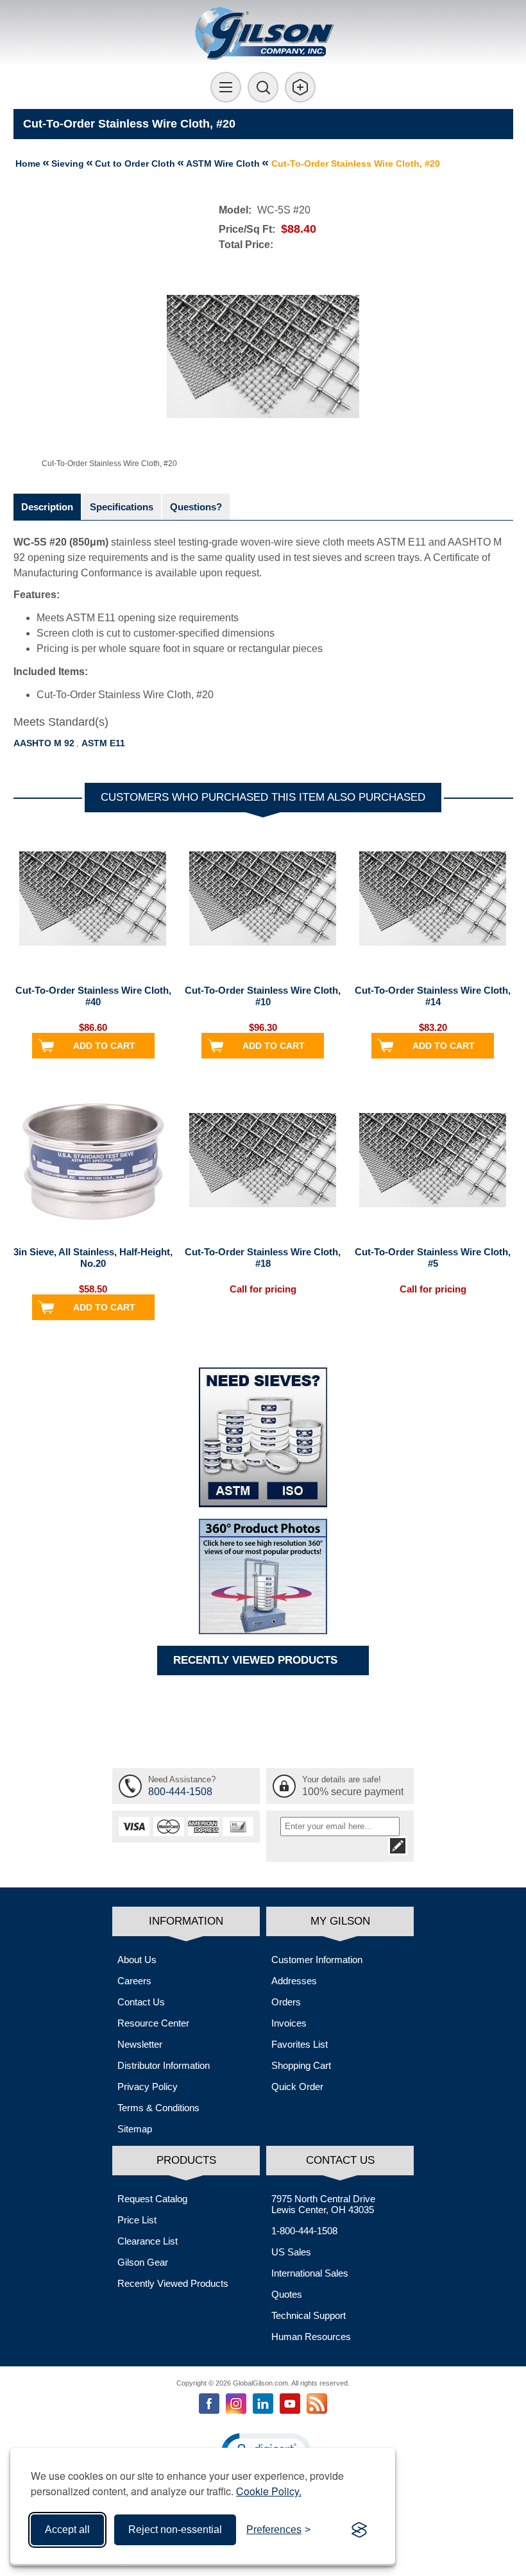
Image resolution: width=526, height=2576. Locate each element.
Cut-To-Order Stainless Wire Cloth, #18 (263, 1258)
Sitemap (135, 2129)
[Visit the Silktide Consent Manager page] (359, 2530)
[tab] (47, 507)
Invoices (289, 2023)
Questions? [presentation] (196, 507)
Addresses (294, 1981)
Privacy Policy (148, 2087)
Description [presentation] (47, 507)
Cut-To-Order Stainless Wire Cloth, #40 (93, 996)
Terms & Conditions (158, 2108)
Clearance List (148, 2241)
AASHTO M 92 (44, 743)
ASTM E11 (103, 743)
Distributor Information (164, 2065)
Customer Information (317, 1960)
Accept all (67, 2530)
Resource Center (153, 2023)
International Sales (310, 2273)
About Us (137, 1960)
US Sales (291, 2252)
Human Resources (311, 2337)
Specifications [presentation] (122, 507)
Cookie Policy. (269, 2491)
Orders (286, 2002)
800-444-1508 (180, 1792)
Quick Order (297, 2087)
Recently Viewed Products (173, 2283)
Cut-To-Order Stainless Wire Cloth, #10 (263, 996)
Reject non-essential (175, 2530)
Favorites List (300, 2044)
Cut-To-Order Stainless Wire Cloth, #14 (433, 996)
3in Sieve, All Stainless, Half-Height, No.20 (93, 1258)
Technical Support (309, 2315)
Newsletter (140, 2044)
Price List (137, 2220)
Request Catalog (152, 2199)
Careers (134, 1981)
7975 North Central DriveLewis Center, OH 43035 (323, 2204)
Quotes (287, 2294)
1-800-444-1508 (304, 2231)
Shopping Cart (301, 2065)
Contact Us (141, 2002)
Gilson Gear (143, 2262)
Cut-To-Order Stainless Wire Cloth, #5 (433, 1258)
